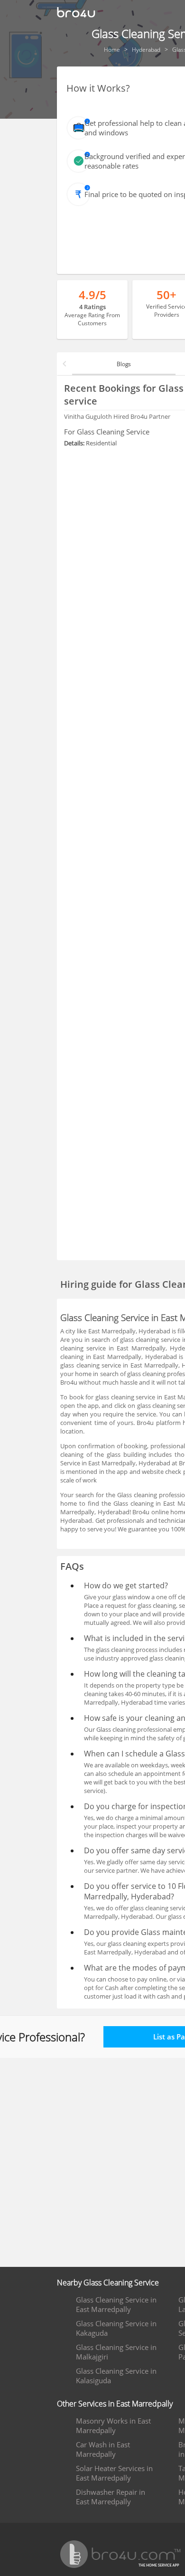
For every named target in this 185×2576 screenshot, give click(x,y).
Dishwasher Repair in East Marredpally (111, 2497)
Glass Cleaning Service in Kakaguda (116, 2328)
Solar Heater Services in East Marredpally (114, 2473)
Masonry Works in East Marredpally (113, 2425)
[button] (65, 364)
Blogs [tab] (124, 364)
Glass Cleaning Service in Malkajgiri (116, 2352)
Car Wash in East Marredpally (103, 2449)
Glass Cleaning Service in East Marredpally (116, 2304)
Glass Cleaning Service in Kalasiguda (116, 2376)
